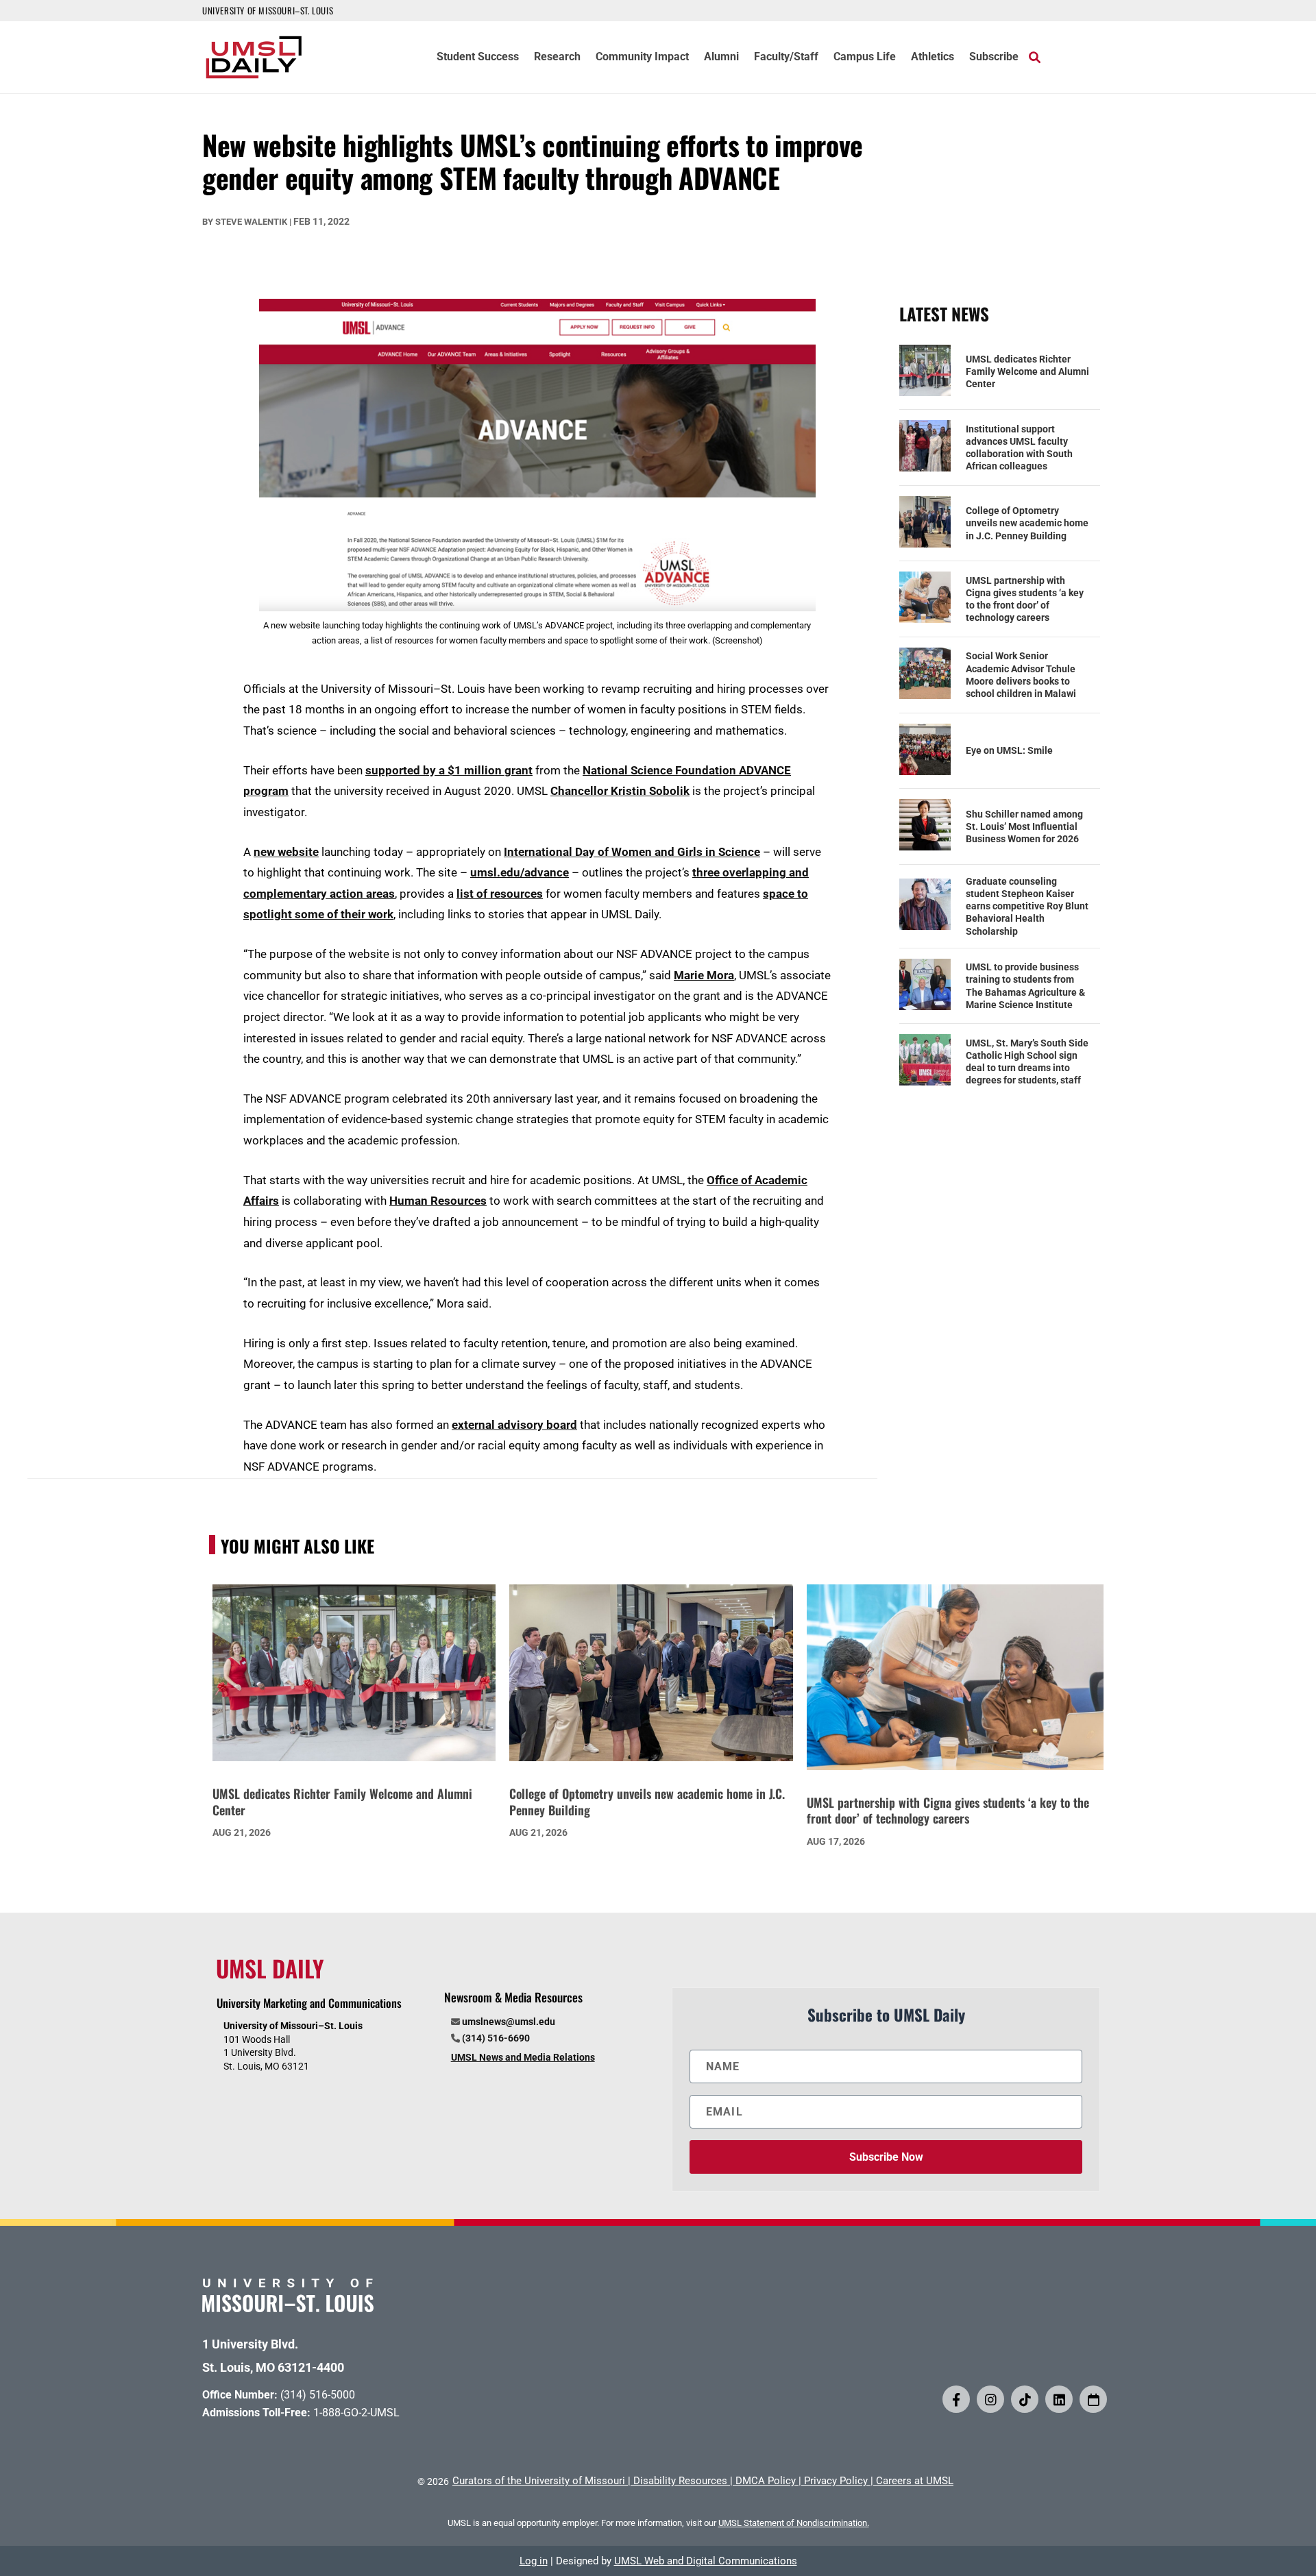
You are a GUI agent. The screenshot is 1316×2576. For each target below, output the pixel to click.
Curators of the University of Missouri (539, 2481)
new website (286, 852)
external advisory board (514, 1425)
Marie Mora (704, 975)
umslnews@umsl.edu (509, 2022)
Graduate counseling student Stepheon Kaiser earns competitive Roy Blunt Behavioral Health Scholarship (1027, 906)
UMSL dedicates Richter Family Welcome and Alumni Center (1027, 371)
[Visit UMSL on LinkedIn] (1059, 2399)
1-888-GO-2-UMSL (356, 2413)
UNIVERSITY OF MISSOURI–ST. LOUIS (268, 10)
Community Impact (642, 58)
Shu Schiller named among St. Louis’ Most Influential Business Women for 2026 (1024, 826)
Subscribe (994, 58)
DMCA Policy (766, 2481)
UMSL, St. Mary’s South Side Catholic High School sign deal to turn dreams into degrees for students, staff (1027, 1062)
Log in (534, 2561)
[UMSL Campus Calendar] (1093, 2399)
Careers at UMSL (915, 2481)
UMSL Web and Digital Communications (706, 2561)
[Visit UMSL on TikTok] (1025, 2399)
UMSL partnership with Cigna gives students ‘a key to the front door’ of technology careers (1025, 599)
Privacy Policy (836, 2481)
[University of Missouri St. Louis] (288, 2308)
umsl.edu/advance (520, 872)
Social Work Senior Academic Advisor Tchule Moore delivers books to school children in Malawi (1021, 675)
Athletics (933, 58)
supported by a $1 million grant (449, 770)
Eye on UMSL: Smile (1009, 750)
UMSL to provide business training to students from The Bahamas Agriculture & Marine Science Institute (1025, 986)
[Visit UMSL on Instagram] (990, 2399)
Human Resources (438, 1201)
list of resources (500, 894)
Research (557, 58)
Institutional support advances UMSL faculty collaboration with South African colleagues (1019, 448)
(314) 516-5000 (318, 2395)
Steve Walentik (251, 222)
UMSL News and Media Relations (523, 2057)
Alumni (721, 58)
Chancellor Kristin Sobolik (620, 791)
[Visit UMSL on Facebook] (956, 2399)
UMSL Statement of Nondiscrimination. (794, 2523)
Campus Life (865, 58)
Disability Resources (680, 2481)
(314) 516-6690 (496, 2038)
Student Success (478, 58)
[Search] (1035, 57)
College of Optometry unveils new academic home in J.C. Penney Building (1027, 523)
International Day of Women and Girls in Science (632, 852)
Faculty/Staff (786, 58)
